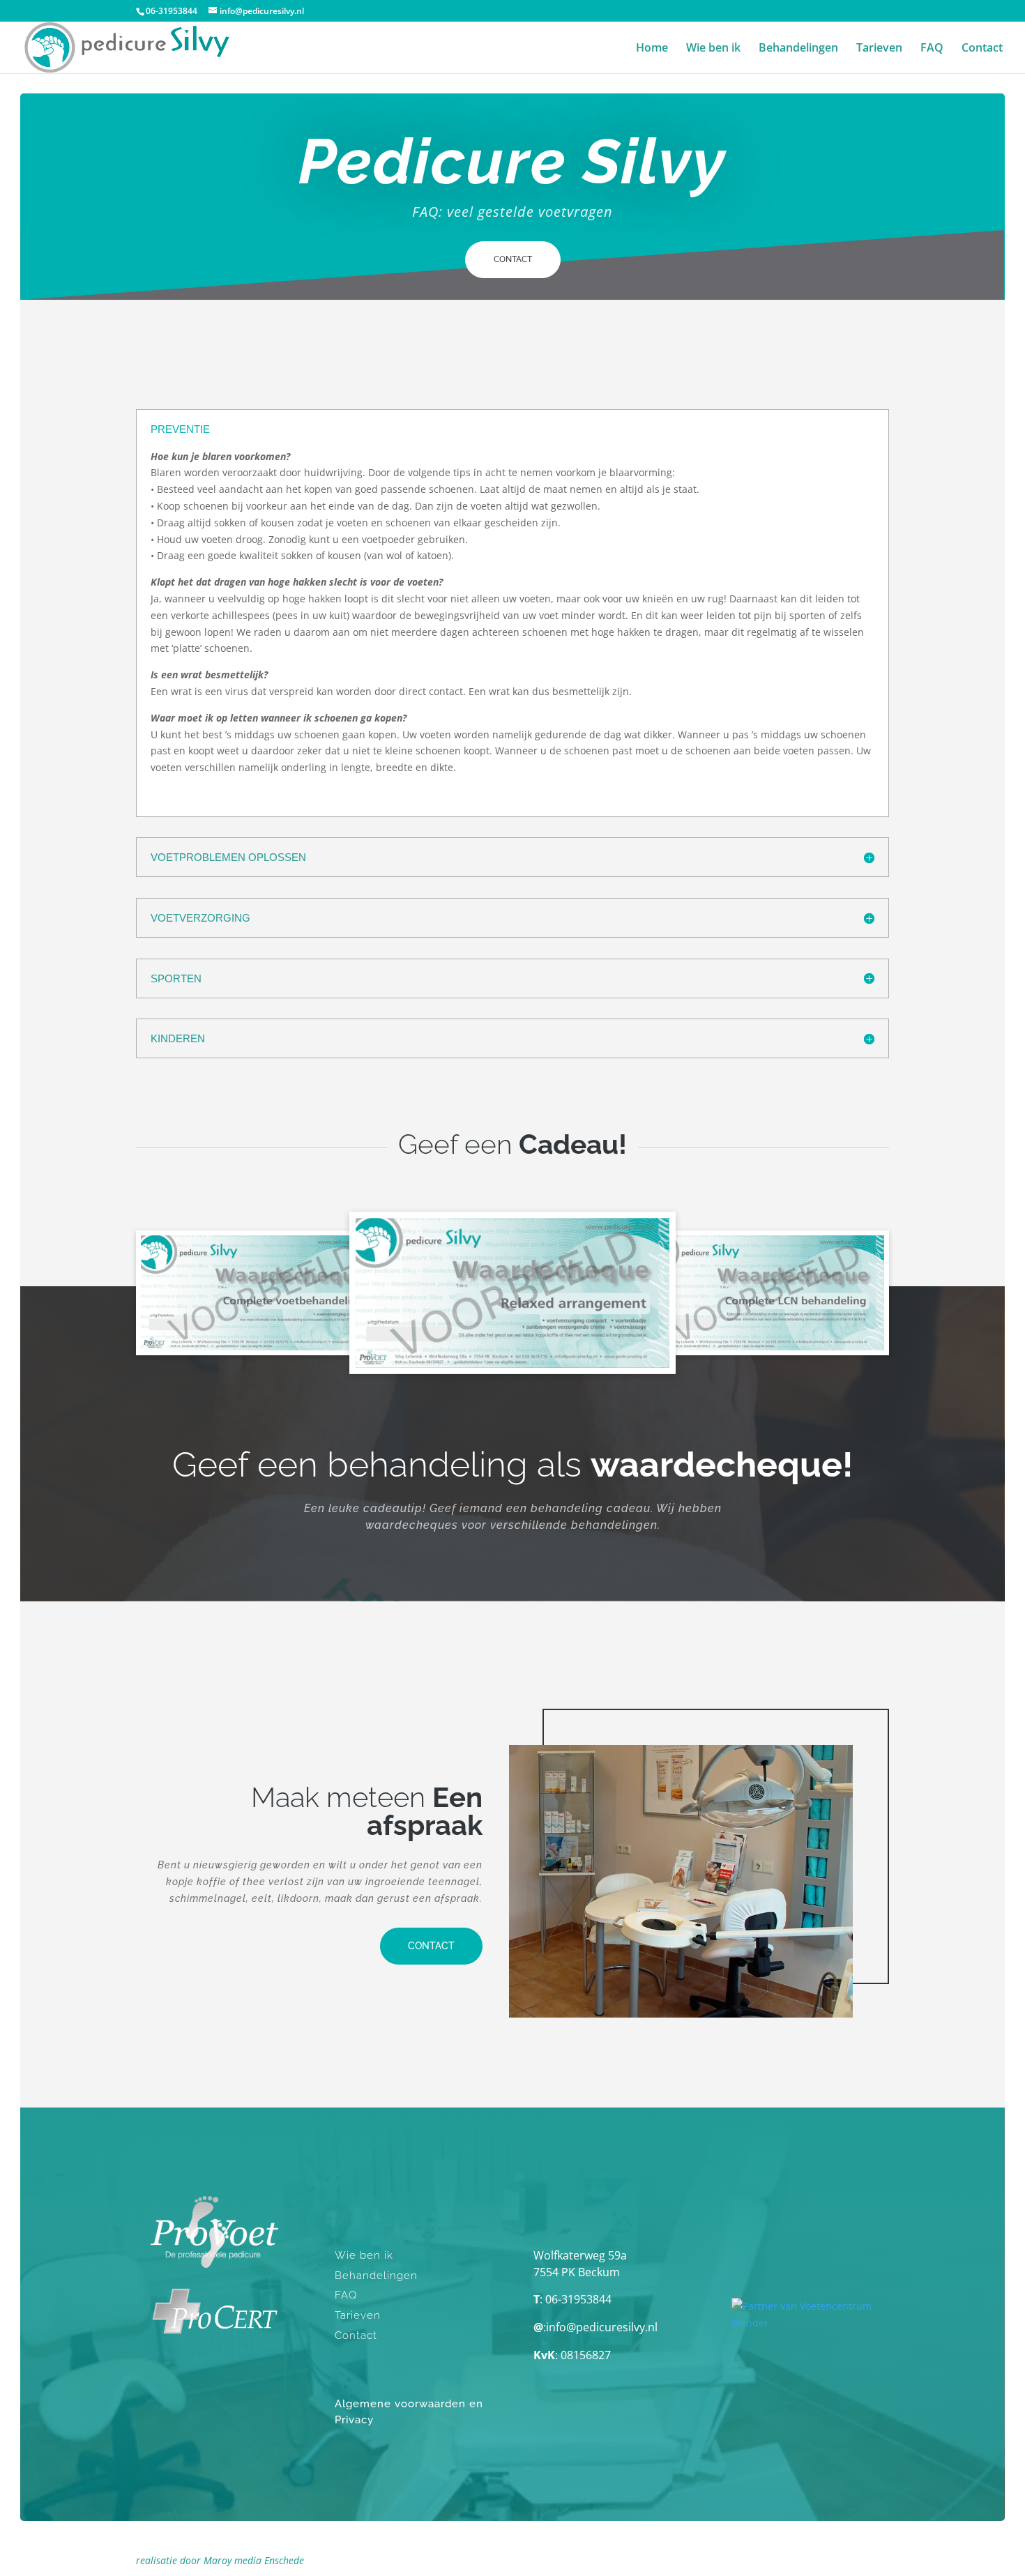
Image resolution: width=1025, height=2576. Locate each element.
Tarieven (879, 49)
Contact (982, 49)
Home (652, 49)
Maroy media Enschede (254, 2560)
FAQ (932, 49)
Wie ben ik (713, 49)
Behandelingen (798, 49)
